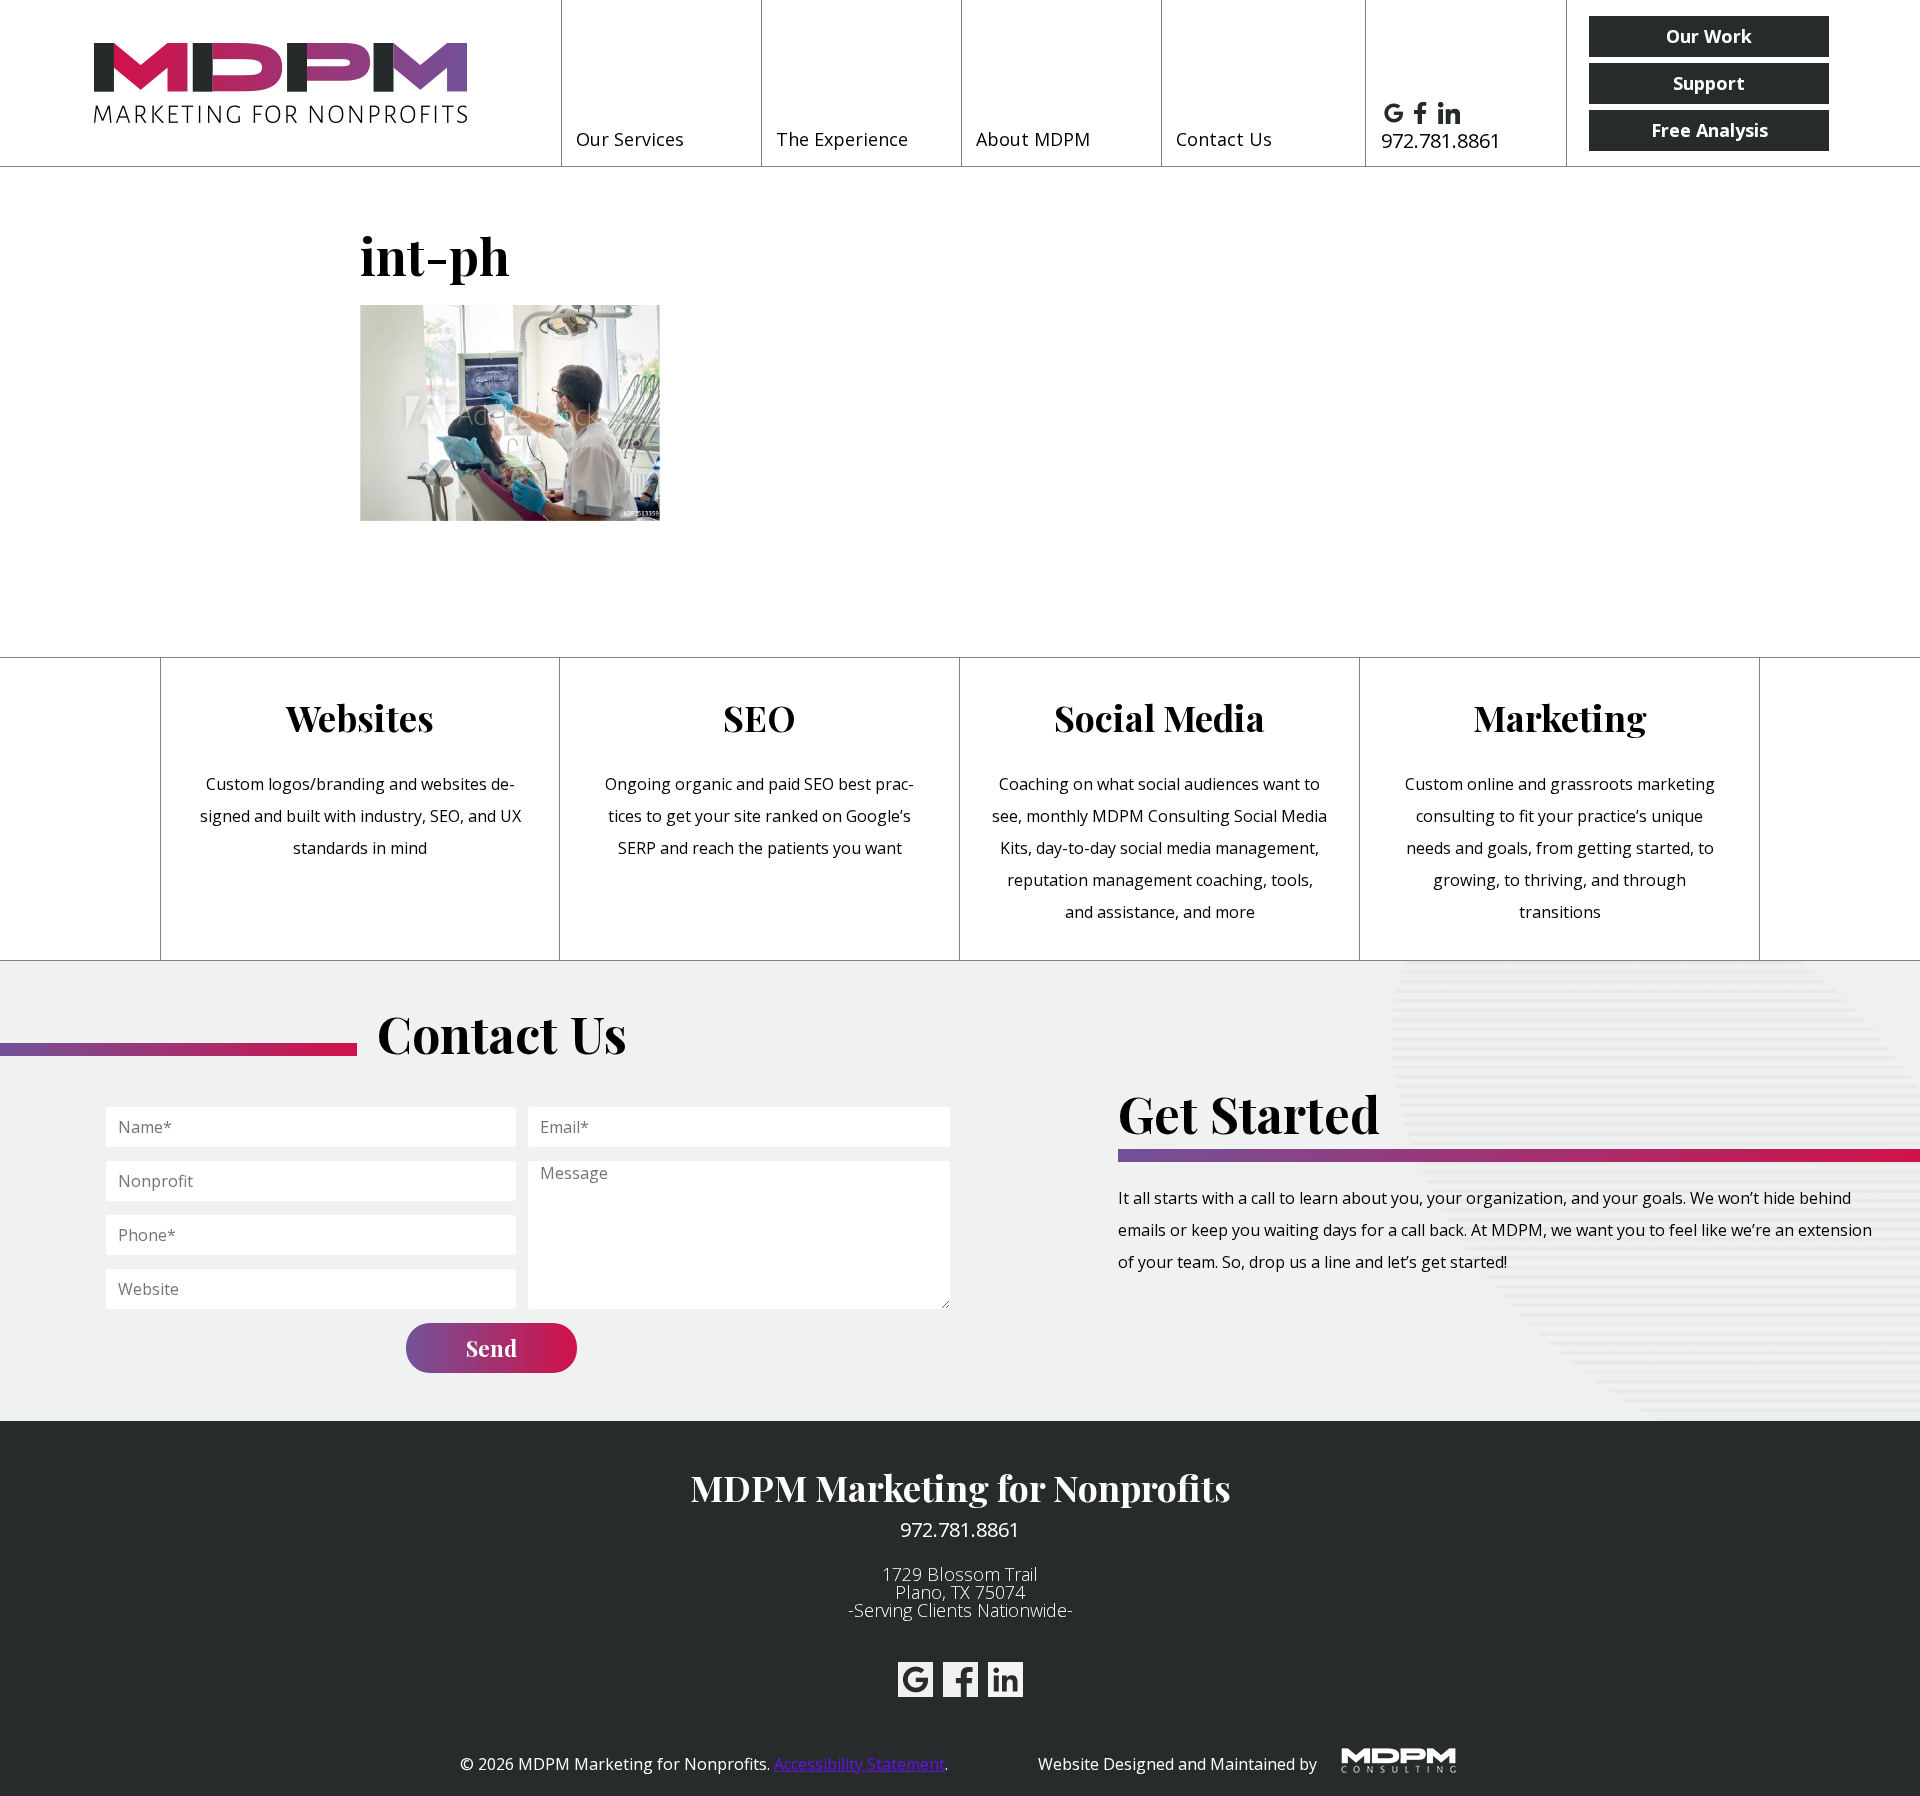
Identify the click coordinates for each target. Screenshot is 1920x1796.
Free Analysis (1709, 130)
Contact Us (1224, 139)
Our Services (630, 139)
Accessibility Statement (859, 1764)
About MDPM (1033, 139)
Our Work (1709, 36)
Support (1709, 83)
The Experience (842, 139)
